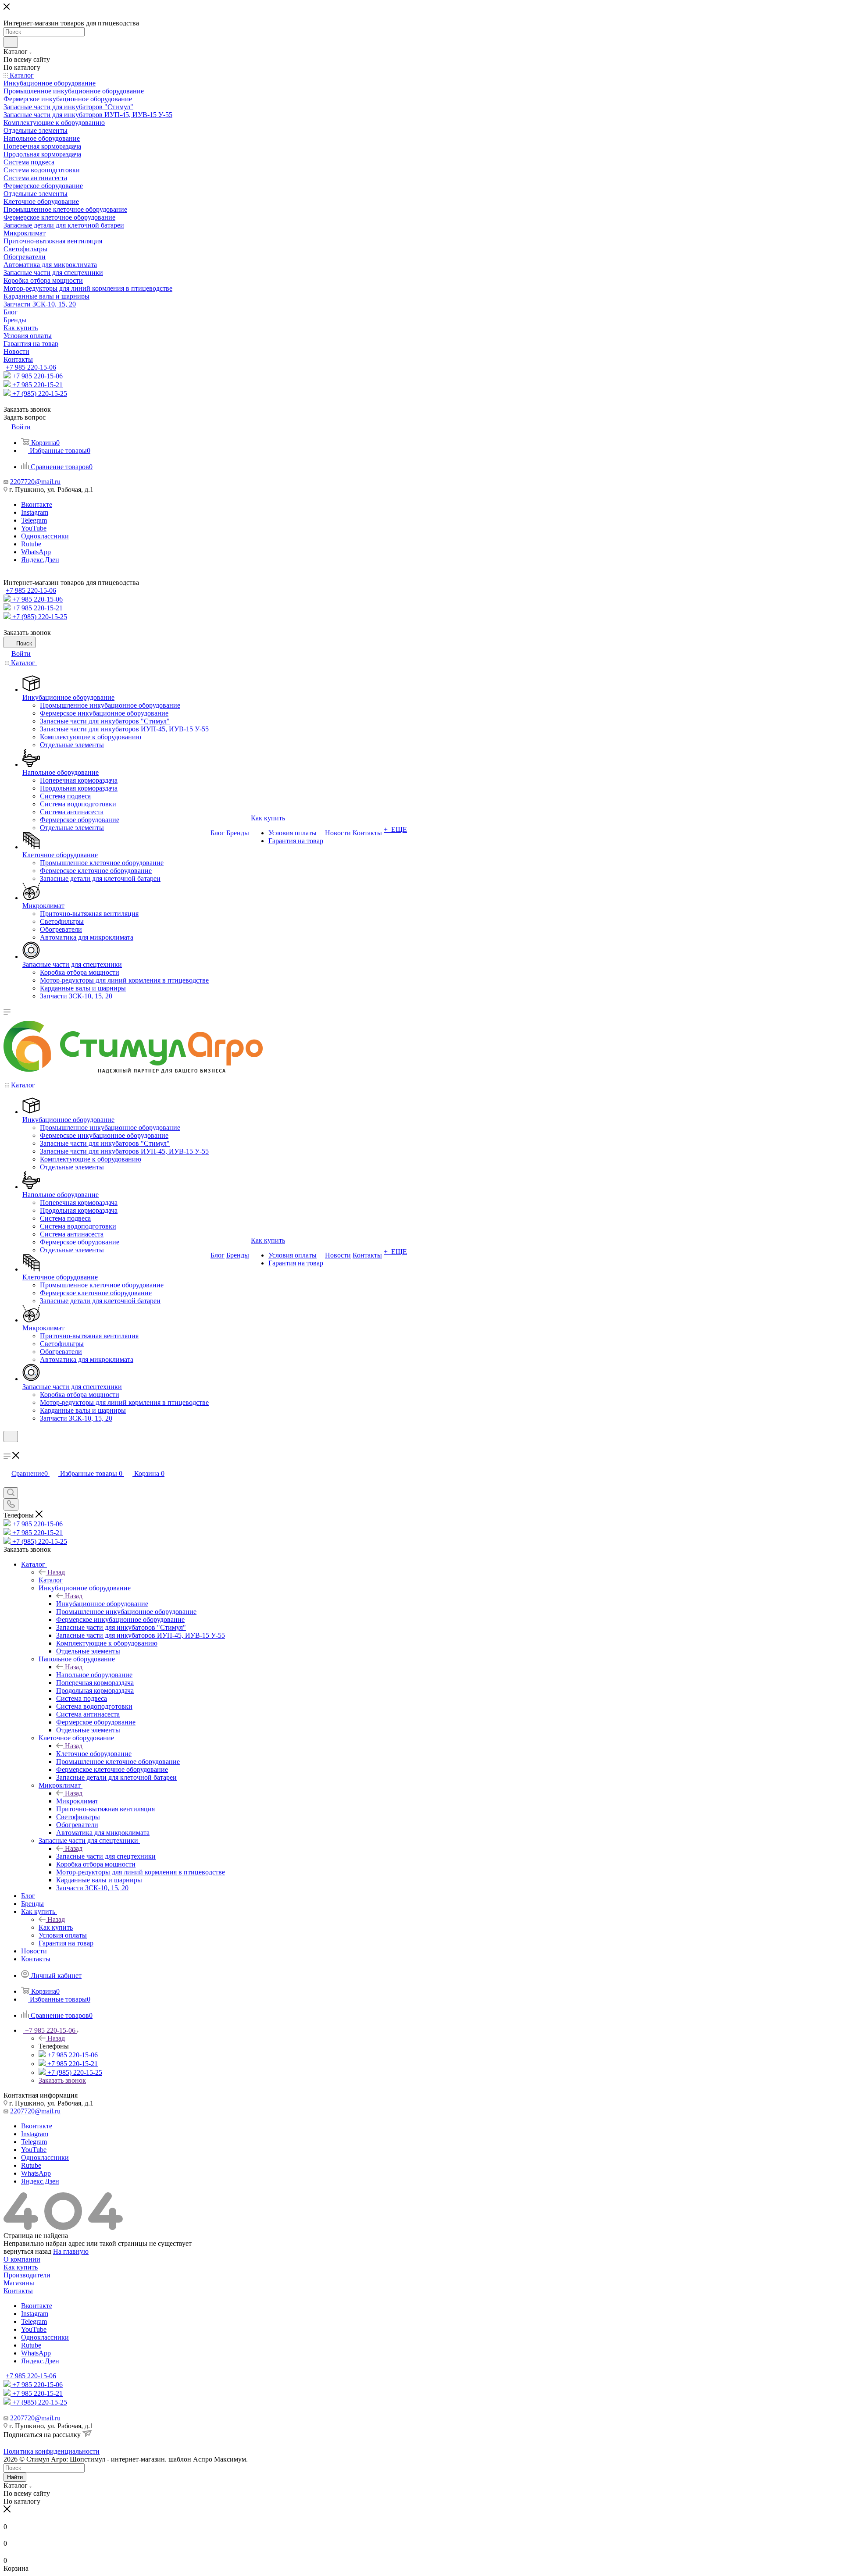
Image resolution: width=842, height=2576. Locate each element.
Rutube (31, 544)
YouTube (34, 528)
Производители (27, 2275)
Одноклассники (45, 536)
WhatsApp (36, 552)
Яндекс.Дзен (40, 560)
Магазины (19, 2283)
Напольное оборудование (94, 1675)
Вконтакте (37, 504)
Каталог (51, 1580)
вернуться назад (27, 2251)
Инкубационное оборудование (102, 1604)
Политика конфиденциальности (52, 2451)
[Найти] (11, 42)
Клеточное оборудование (94, 1754)
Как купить (56, 1927)
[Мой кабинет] (7, 1448)
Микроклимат (77, 1801)
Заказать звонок (62, 2080)
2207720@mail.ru (35, 482)
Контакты (18, 2291)
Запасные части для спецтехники (106, 1856)
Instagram (35, 512)
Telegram (34, 520)
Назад (56, 1572)
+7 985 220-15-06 (31, 367)
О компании (22, 2259)
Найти (15, 2477)
